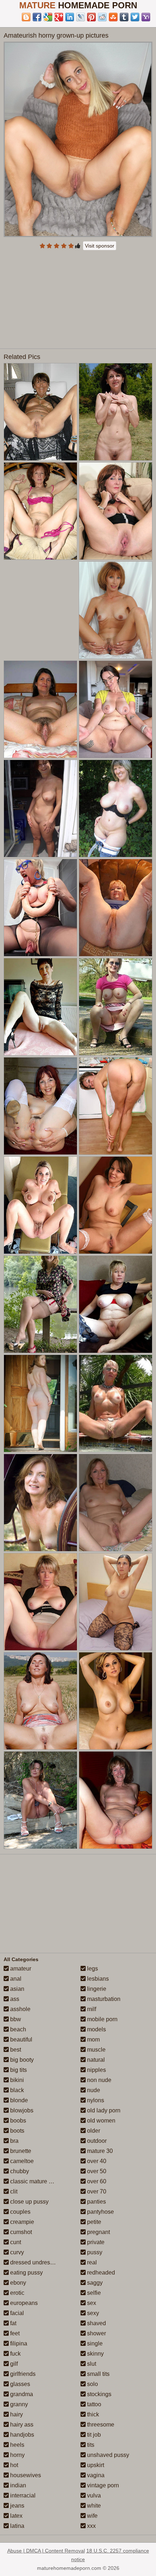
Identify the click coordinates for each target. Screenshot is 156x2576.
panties (96, 2202)
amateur (20, 1969)
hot (13, 2465)
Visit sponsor (100, 246)
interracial (22, 2495)
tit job (93, 2435)
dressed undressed (34, 2262)
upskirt (95, 2465)
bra (14, 2141)
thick (92, 2414)
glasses (19, 2384)
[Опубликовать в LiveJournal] (81, 17)
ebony (17, 2283)
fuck (15, 2354)
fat (13, 2323)
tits (90, 2445)
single (94, 2343)
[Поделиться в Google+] (59, 17)
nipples (96, 2070)
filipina (18, 2343)
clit (13, 2191)
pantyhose (100, 2212)
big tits (18, 2070)
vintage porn (102, 2485)
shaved (96, 2323)
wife (92, 2516)
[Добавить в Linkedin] (70, 17)
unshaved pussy (107, 2455)
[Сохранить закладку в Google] (48, 17)
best (15, 2050)
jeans (17, 2506)
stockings (98, 2394)
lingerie (96, 1989)
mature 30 (99, 2151)
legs (92, 1969)
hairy (16, 2414)
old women (100, 2121)
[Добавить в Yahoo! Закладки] (146, 17)
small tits (98, 2374)
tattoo (93, 2404)
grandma (21, 2394)
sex (91, 2303)
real (91, 2262)
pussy (94, 2252)
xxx (91, 2526)
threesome (100, 2425)
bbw (15, 2019)
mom (93, 2039)
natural (95, 2060)
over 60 (96, 2181)
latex (16, 2516)
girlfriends (22, 2374)
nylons (95, 2100)
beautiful (20, 2039)
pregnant (98, 2232)
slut (91, 2364)
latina (17, 2526)
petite (93, 2222)
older (93, 2131)
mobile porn (102, 2019)
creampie (21, 2222)
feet (14, 2333)
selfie (93, 2293)
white (93, 2506)
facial (16, 2313)
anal (15, 1979)
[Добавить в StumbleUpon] (113, 17)
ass (14, 1999)
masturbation (103, 1999)
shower (96, 2333)
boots (17, 2131)
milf (91, 2009)
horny (17, 2455)
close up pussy (29, 2202)
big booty (21, 2060)
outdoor (96, 2141)
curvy (16, 2252)
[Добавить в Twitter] (135, 17)
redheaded (100, 2273)
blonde (18, 2100)
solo (92, 2384)
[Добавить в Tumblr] (124, 17)
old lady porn (103, 2110)
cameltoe (21, 2161)
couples (20, 2212)
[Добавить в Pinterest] (91, 17)
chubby (19, 2171)
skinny (95, 2354)
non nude (98, 2080)
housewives (25, 2475)
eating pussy (26, 2273)
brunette (20, 2151)
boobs (17, 2121)
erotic (17, 2293)
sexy (92, 2313)
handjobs (21, 2435)
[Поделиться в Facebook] (37, 17)
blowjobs (21, 2110)
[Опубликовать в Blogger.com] (26, 17)
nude (93, 2090)
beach (17, 2029)
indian (17, 2485)
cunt (15, 2242)
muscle (96, 2050)
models (96, 2029)
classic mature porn (34, 2181)
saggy (94, 2283)
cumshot (20, 2232)
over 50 (96, 2171)
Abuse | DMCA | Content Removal (46, 2551)
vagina (95, 2475)
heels (17, 2445)
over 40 (96, 2161)
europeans (23, 2303)
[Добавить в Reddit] (102, 17)
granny (18, 2404)
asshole (20, 2009)
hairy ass (21, 2425)
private (95, 2242)
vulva (93, 2495)
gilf (13, 2364)
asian (17, 1989)
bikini (16, 2080)
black (16, 2090)
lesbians (97, 1979)
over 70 (96, 2191)
